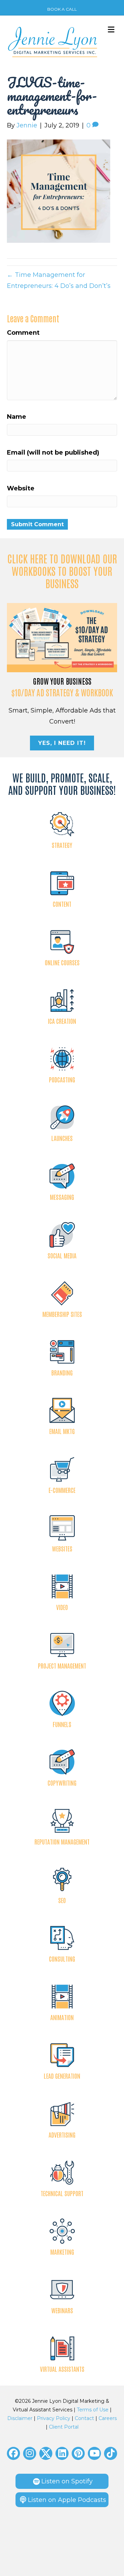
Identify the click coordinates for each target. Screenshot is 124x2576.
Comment (23, 333)
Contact (84, 2418)
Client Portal (64, 2427)
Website (21, 488)
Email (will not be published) (53, 453)
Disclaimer (20, 2418)
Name (17, 417)
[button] (13, 2453)
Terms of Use (93, 2410)
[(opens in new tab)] (62, 637)
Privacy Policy (54, 2418)
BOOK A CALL (62, 9)
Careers (108, 2418)
